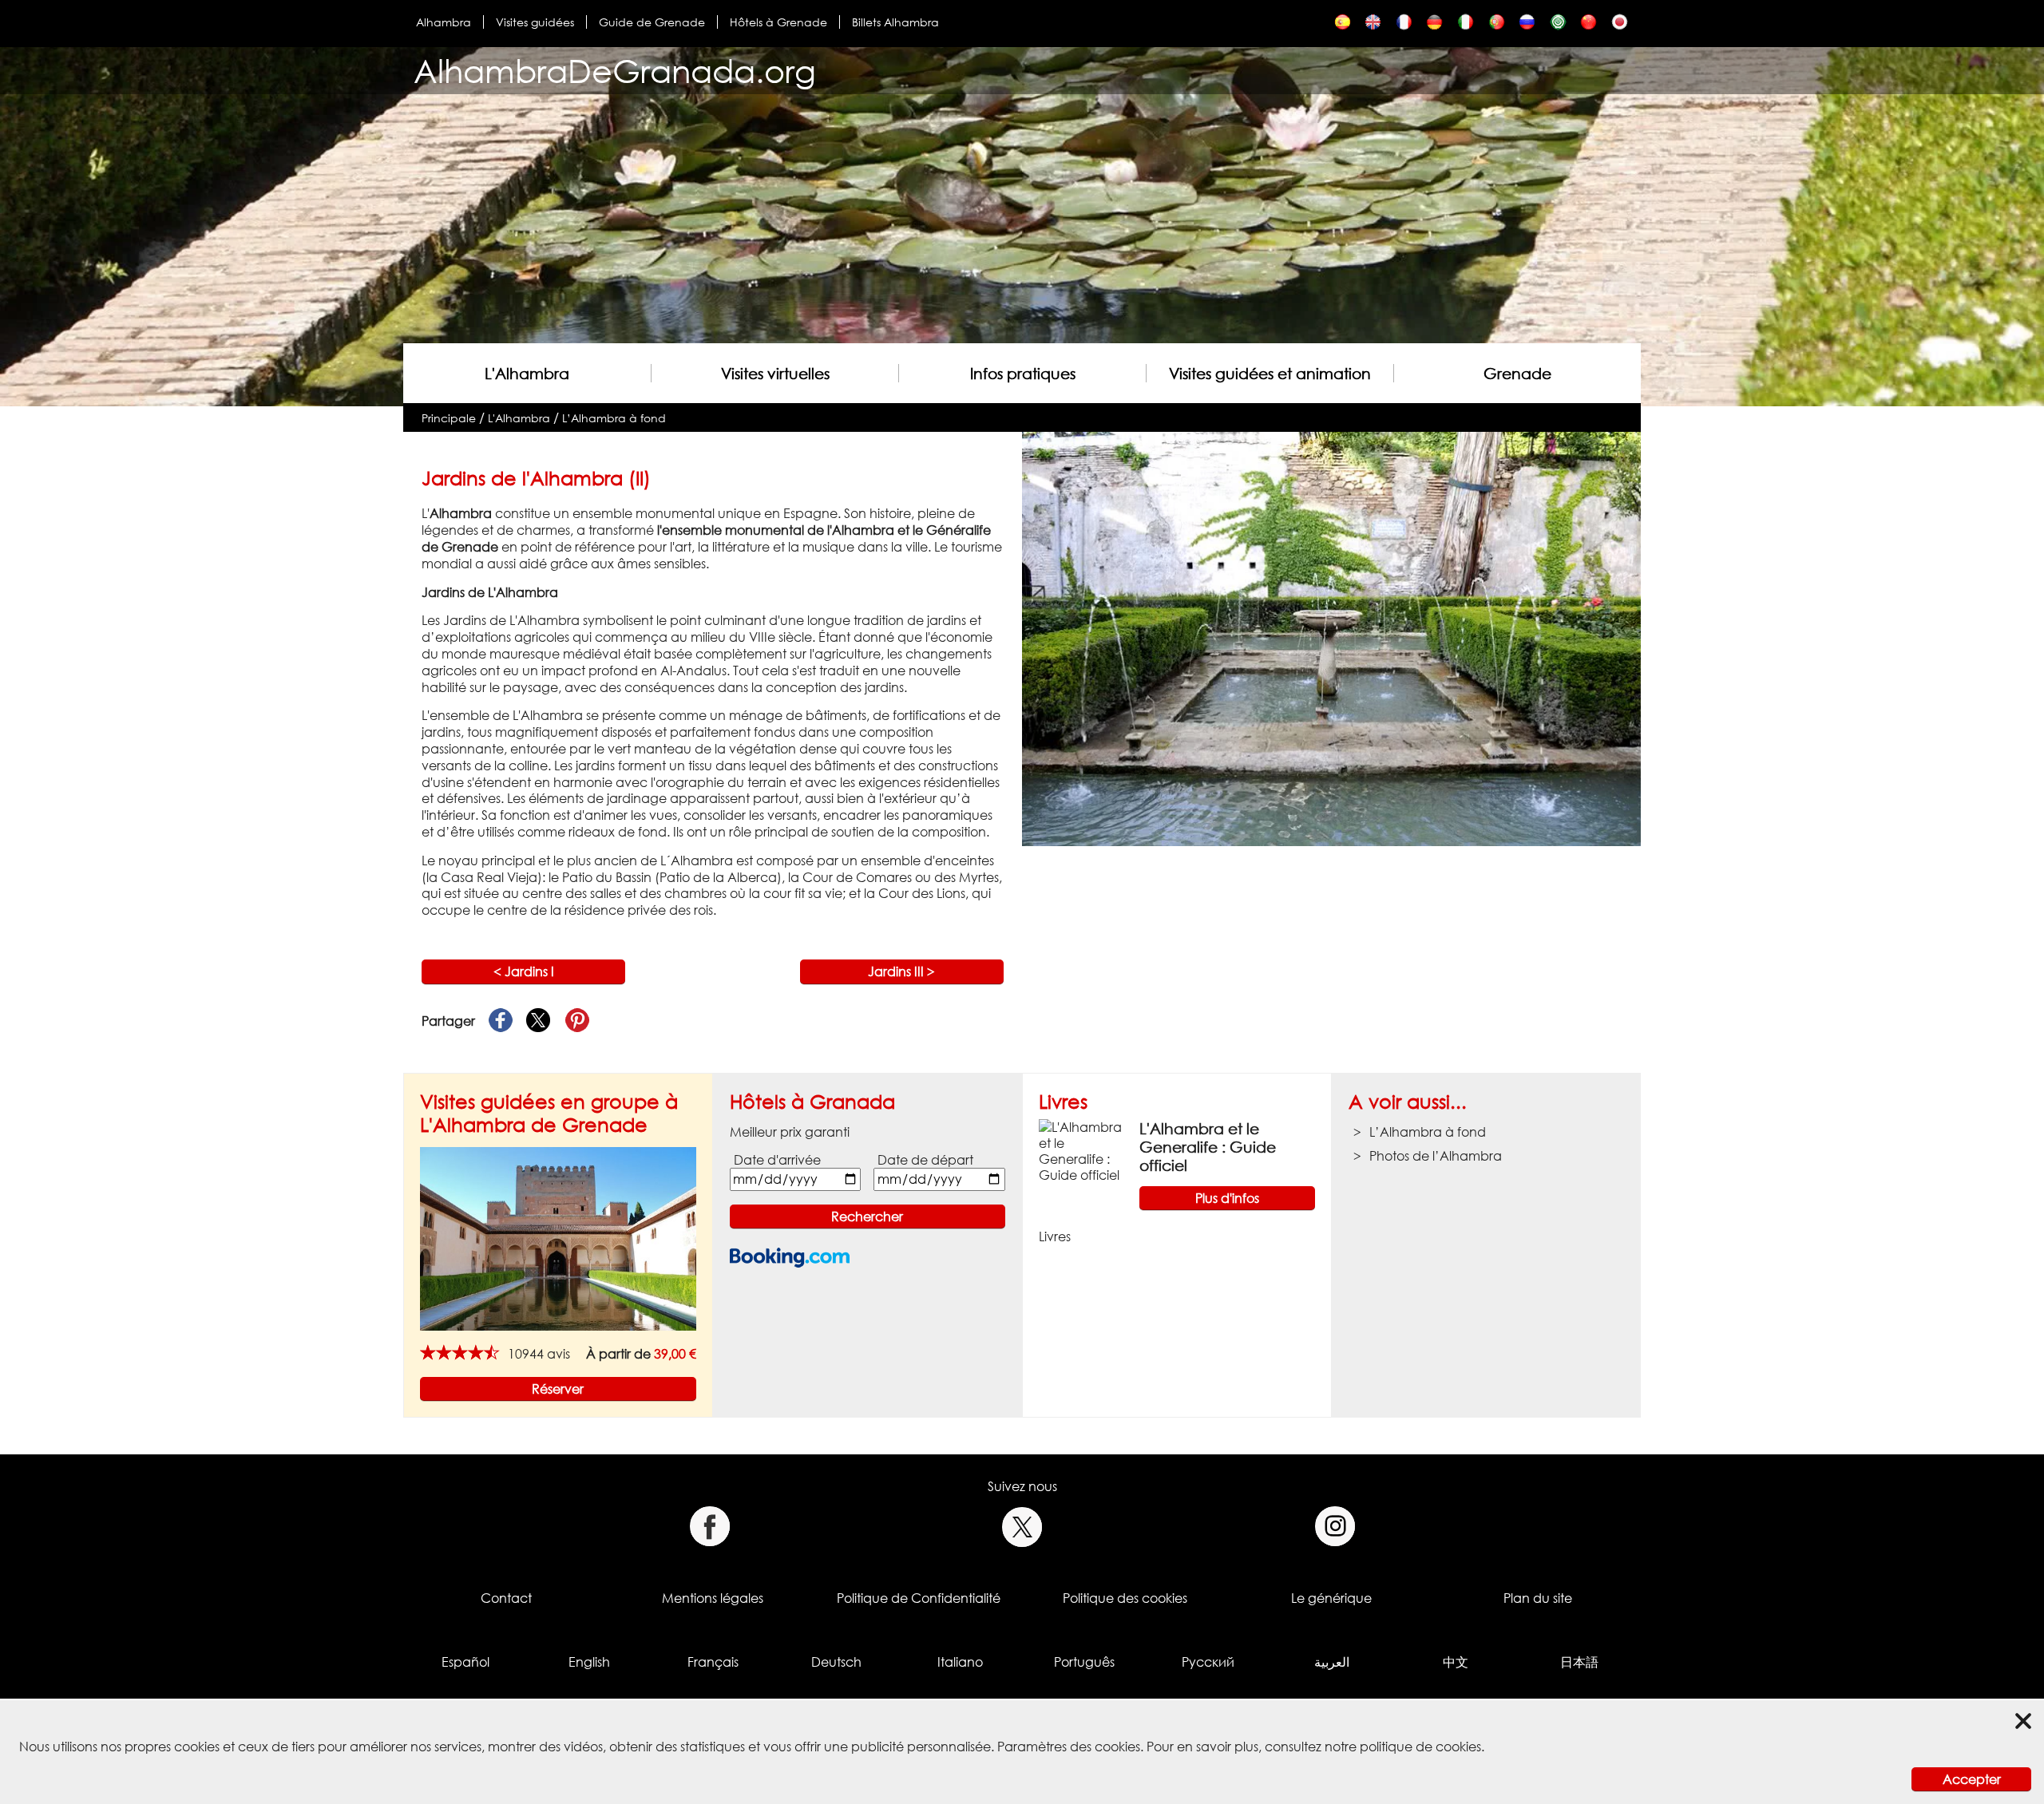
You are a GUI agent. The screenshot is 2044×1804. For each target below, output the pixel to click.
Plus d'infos (1227, 1198)
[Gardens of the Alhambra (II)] (1373, 26)
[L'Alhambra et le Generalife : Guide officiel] (1083, 1149)
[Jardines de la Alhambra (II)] (1343, 26)
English (589, 1662)
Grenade (1517, 373)
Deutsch (836, 1662)
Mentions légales (713, 1598)
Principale (449, 418)
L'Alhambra (527, 373)
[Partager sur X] (539, 1021)
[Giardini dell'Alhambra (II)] (1466, 26)
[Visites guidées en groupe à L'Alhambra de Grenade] (558, 1237)
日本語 (1579, 1662)
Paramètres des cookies (1069, 1747)
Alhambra (444, 22)
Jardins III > (901, 971)
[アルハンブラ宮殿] (1620, 26)
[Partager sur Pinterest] (577, 1021)
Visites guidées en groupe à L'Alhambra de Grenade (549, 1113)
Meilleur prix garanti (790, 1132)
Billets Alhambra (895, 22)
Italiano (960, 1662)
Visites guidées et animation (1270, 373)
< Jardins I (524, 971)
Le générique (1331, 1598)
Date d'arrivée (777, 1160)
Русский (1208, 1662)
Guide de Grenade (652, 22)
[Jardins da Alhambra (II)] (1497, 26)
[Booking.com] (790, 1258)
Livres (1063, 1101)
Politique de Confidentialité (919, 1598)
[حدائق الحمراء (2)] (1558, 26)
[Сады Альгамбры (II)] (1527, 26)
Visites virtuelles (775, 373)
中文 (1456, 1662)
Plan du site (1538, 1598)
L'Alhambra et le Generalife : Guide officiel (1208, 1147)
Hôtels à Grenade (778, 22)
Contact (506, 1598)
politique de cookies (1420, 1747)
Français (713, 1662)
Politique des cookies (1125, 1598)
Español (465, 1662)
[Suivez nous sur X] (1022, 1527)
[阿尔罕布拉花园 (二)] (1588, 26)
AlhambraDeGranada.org (615, 71)
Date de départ (925, 1160)
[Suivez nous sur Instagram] (1335, 1527)
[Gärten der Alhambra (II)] (1434, 26)
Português (1084, 1662)
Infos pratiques (1023, 373)
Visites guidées (535, 22)
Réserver (558, 1389)
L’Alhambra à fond (614, 418)
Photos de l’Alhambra (1436, 1156)
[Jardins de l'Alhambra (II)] (1404, 26)
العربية (1332, 1662)
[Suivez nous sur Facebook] (709, 1527)
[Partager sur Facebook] (501, 1021)
